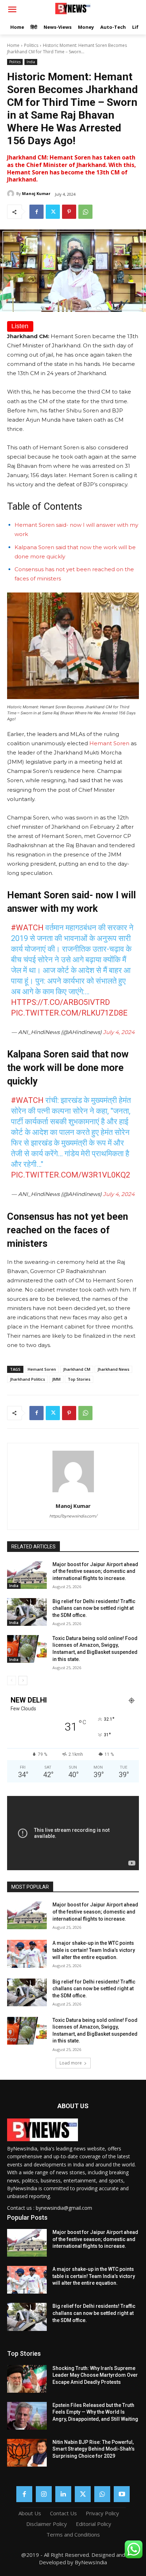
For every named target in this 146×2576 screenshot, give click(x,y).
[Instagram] (44, 2494)
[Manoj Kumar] (12, 194)
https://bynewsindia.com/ (73, 1516)
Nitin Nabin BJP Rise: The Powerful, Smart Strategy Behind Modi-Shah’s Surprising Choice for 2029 (94, 2449)
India (31, 62)
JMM (56, 1379)
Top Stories (79, 1379)
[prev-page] (12, 1681)
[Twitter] (53, 212)
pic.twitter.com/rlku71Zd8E (69, 1013)
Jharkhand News (113, 1369)
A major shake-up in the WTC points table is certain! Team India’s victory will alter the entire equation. (94, 1950)
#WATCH (27, 928)
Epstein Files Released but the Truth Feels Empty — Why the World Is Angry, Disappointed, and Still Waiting (95, 2412)
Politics (31, 45)
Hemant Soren (110, 743)
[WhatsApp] (85, 212)
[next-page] (23, 1681)
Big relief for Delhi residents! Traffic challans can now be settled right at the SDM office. (94, 1608)
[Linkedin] (63, 2494)
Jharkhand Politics (27, 1379)
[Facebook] (36, 212)
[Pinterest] (69, 212)
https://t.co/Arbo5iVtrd (60, 1002)
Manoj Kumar (36, 193)
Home (13, 45)
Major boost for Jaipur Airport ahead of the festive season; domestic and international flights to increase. (95, 1571)
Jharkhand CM (77, 1369)
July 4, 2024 (119, 1032)
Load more (71, 2063)
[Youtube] (122, 2494)
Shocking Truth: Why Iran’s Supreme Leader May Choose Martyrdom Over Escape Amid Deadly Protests (95, 2375)
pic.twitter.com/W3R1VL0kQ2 (71, 1175)
